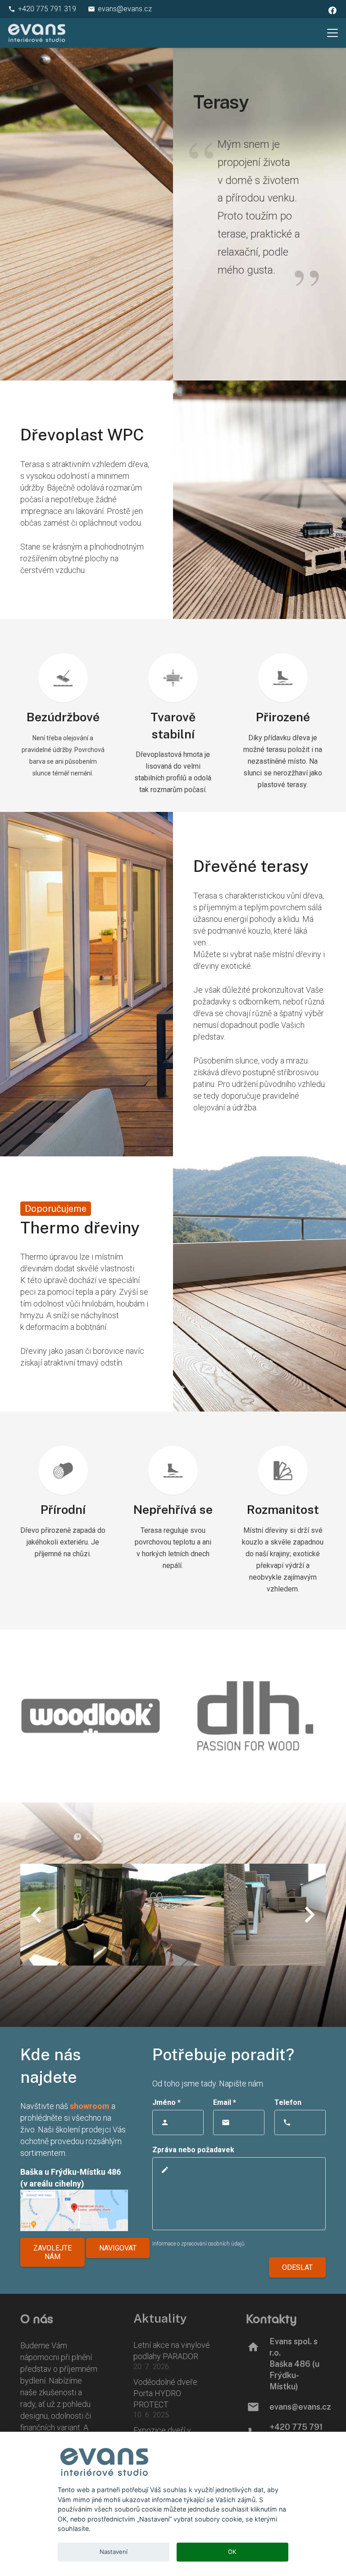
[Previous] (37, 1915)
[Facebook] (332, 10)
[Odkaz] (173, 1716)
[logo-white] (37, 33)
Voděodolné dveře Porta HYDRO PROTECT (165, 2393)
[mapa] (74, 2210)
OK (232, 2552)
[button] (333, 33)
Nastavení (114, 2552)
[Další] (309, 1915)
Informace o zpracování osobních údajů (198, 2244)
